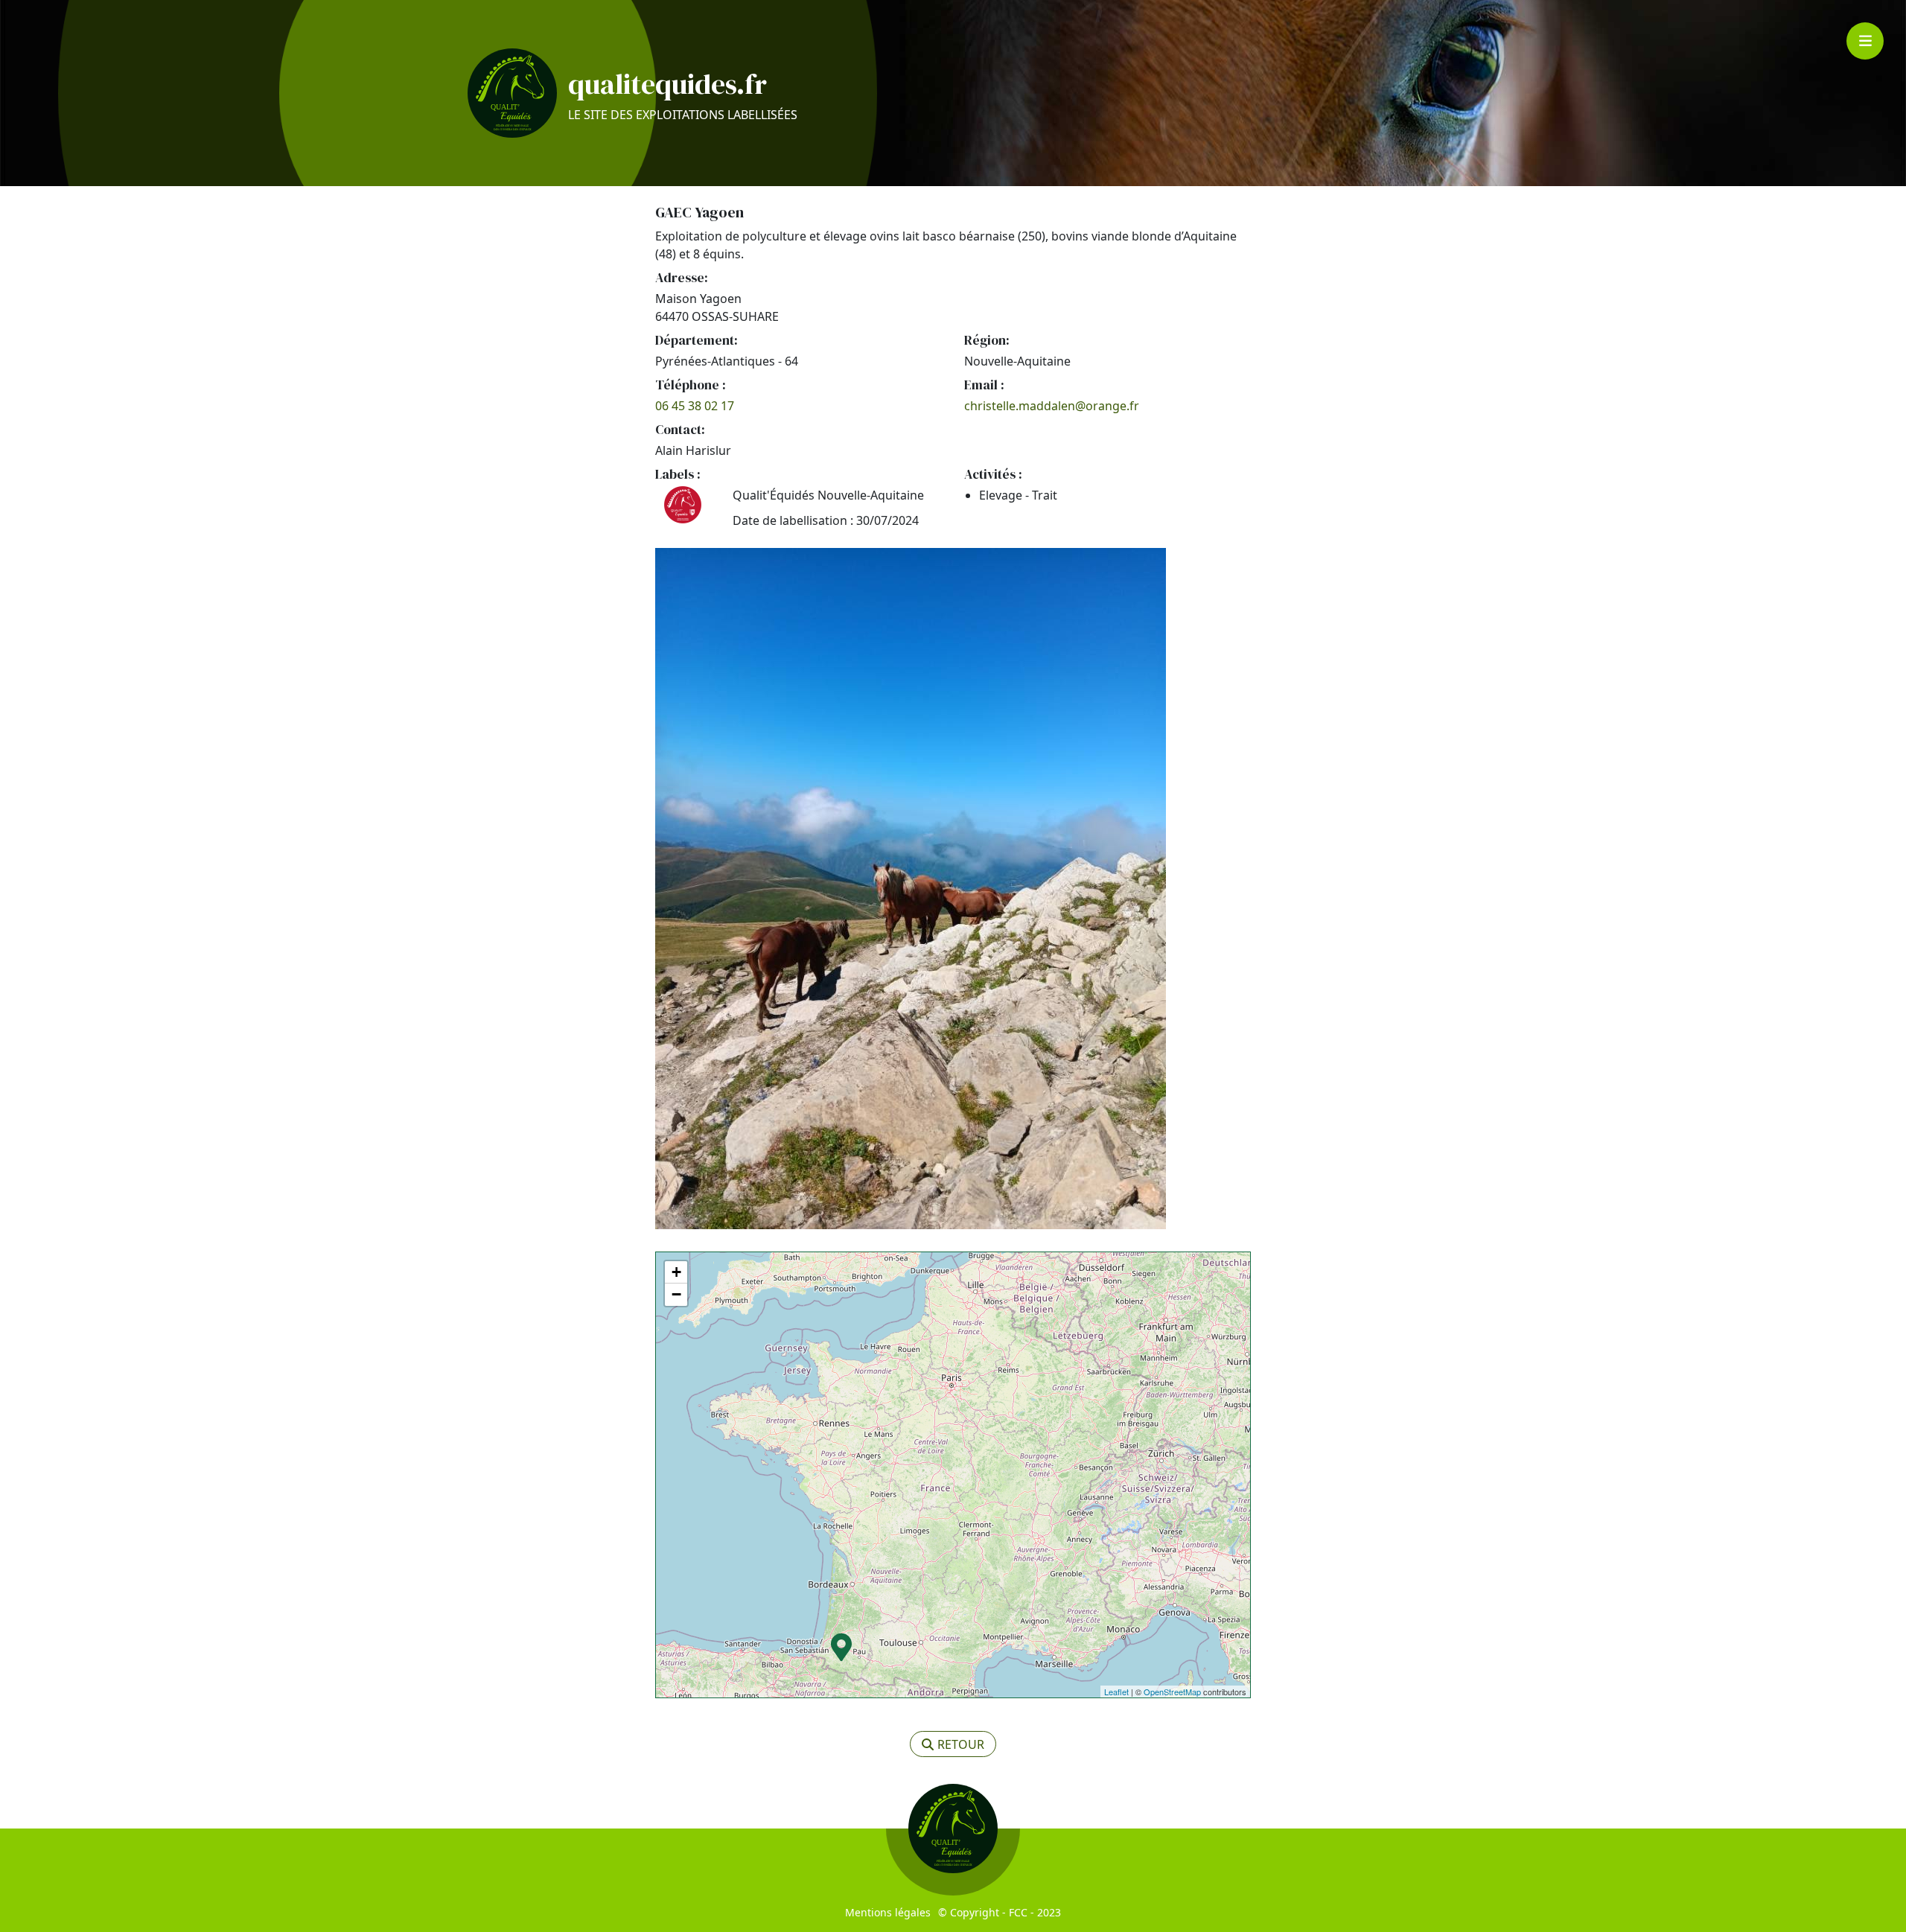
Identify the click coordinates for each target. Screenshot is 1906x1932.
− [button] (676, 1294)
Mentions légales (888, 1912)
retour (961, 1744)
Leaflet (1116, 1692)
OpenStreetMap (1172, 1692)
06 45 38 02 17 (695, 406)
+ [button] (676, 1272)
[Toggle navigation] (1865, 41)
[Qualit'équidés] (512, 93)
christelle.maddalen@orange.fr (1052, 406)
